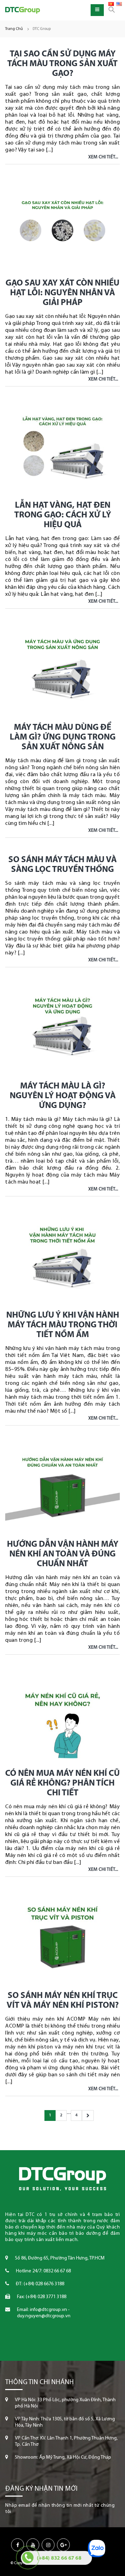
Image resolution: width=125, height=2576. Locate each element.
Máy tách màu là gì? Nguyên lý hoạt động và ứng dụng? (63, 1096)
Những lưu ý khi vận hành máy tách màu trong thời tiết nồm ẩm (63, 1325)
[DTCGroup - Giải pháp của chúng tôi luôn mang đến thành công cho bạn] (23, 10)
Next (88, 2116)
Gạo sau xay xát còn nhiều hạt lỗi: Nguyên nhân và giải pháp (62, 293)
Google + (63, 2545)
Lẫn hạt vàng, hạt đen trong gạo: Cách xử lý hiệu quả (63, 515)
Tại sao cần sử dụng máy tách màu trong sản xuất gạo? (62, 64)
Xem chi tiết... (103, 157)
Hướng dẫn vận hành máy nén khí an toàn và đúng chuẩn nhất (63, 1554)
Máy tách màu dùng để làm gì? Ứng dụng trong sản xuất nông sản (63, 737)
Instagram (48, 2545)
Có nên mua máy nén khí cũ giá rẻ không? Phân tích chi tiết (62, 1783)
